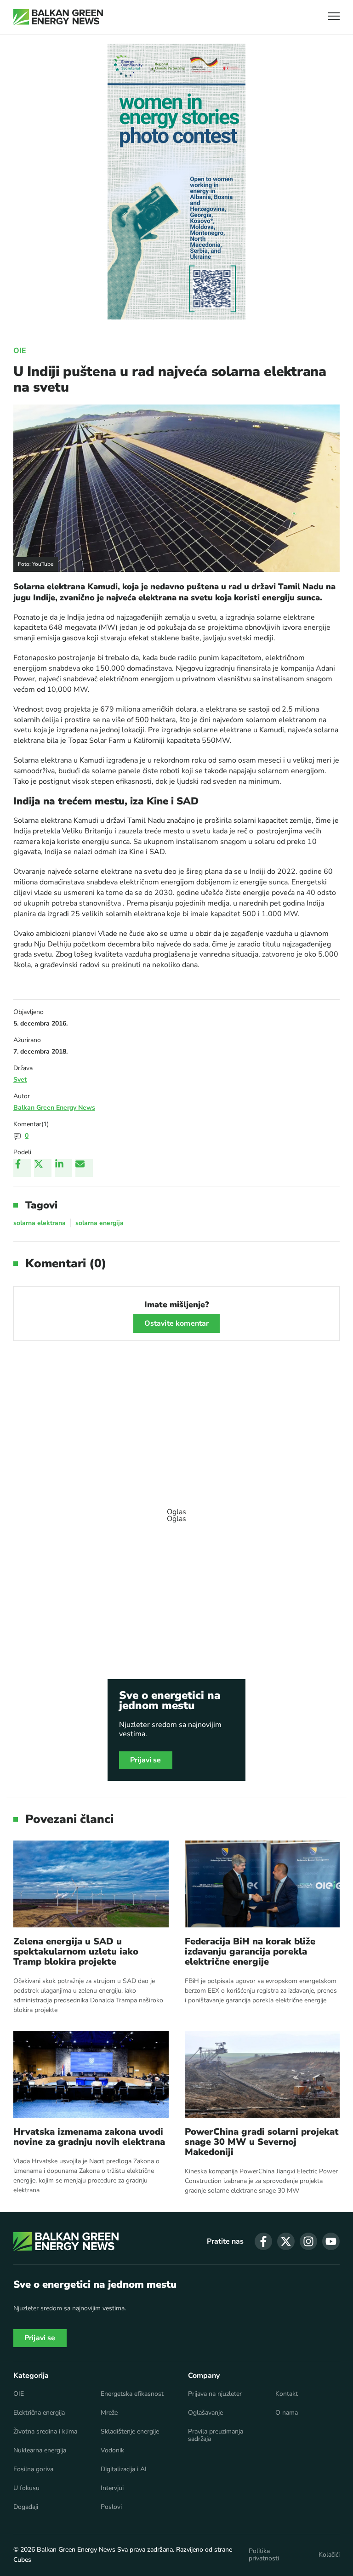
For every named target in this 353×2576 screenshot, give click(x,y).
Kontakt (287, 2394)
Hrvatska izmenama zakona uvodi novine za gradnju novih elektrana (89, 2137)
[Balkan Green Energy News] (58, 17)
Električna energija (39, 2413)
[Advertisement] (176, 1511)
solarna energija (100, 1223)
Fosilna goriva (33, 2469)
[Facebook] (22, 1168)
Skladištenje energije (130, 2432)
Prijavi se (146, 1760)
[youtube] (331, 2241)
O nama (287, 2413)
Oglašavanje (205, 2413)
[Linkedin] (63, 1168)
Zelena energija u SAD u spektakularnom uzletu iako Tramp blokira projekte (76, 1952)
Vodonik (112, 2451)
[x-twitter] (286, 2241)
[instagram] (308, 2241)
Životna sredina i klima (45, 2432)
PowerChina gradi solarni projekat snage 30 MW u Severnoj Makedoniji (262, 2142)
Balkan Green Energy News (54, 1108)
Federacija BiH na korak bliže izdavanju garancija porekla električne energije (250, 1952)
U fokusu (26, 2488)
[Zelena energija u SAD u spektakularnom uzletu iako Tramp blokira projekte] (91, 1884)
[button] (334, 17)
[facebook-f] (263, 2241)
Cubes (22, 2560)
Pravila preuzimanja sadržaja (216, 2435)
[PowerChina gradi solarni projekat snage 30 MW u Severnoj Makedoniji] (262, 2074)
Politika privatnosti (264, 2555)
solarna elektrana (40, 1223)
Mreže (109, 2413)
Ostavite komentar (177, 1323)
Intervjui (112, 2488)
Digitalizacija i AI (124, 2469)
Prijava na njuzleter (215, 2394)
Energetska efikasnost (132, 2394)
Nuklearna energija (40, 2451)
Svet (20, 1080)
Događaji (26, 2507)
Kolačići (329, 2555)
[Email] (84, 1168)
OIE (20, 351)
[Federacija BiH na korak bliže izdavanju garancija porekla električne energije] (262, 1884)
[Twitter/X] (43, 1168)
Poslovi (111, 2507)
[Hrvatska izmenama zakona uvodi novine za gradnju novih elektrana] (91, 2074)
